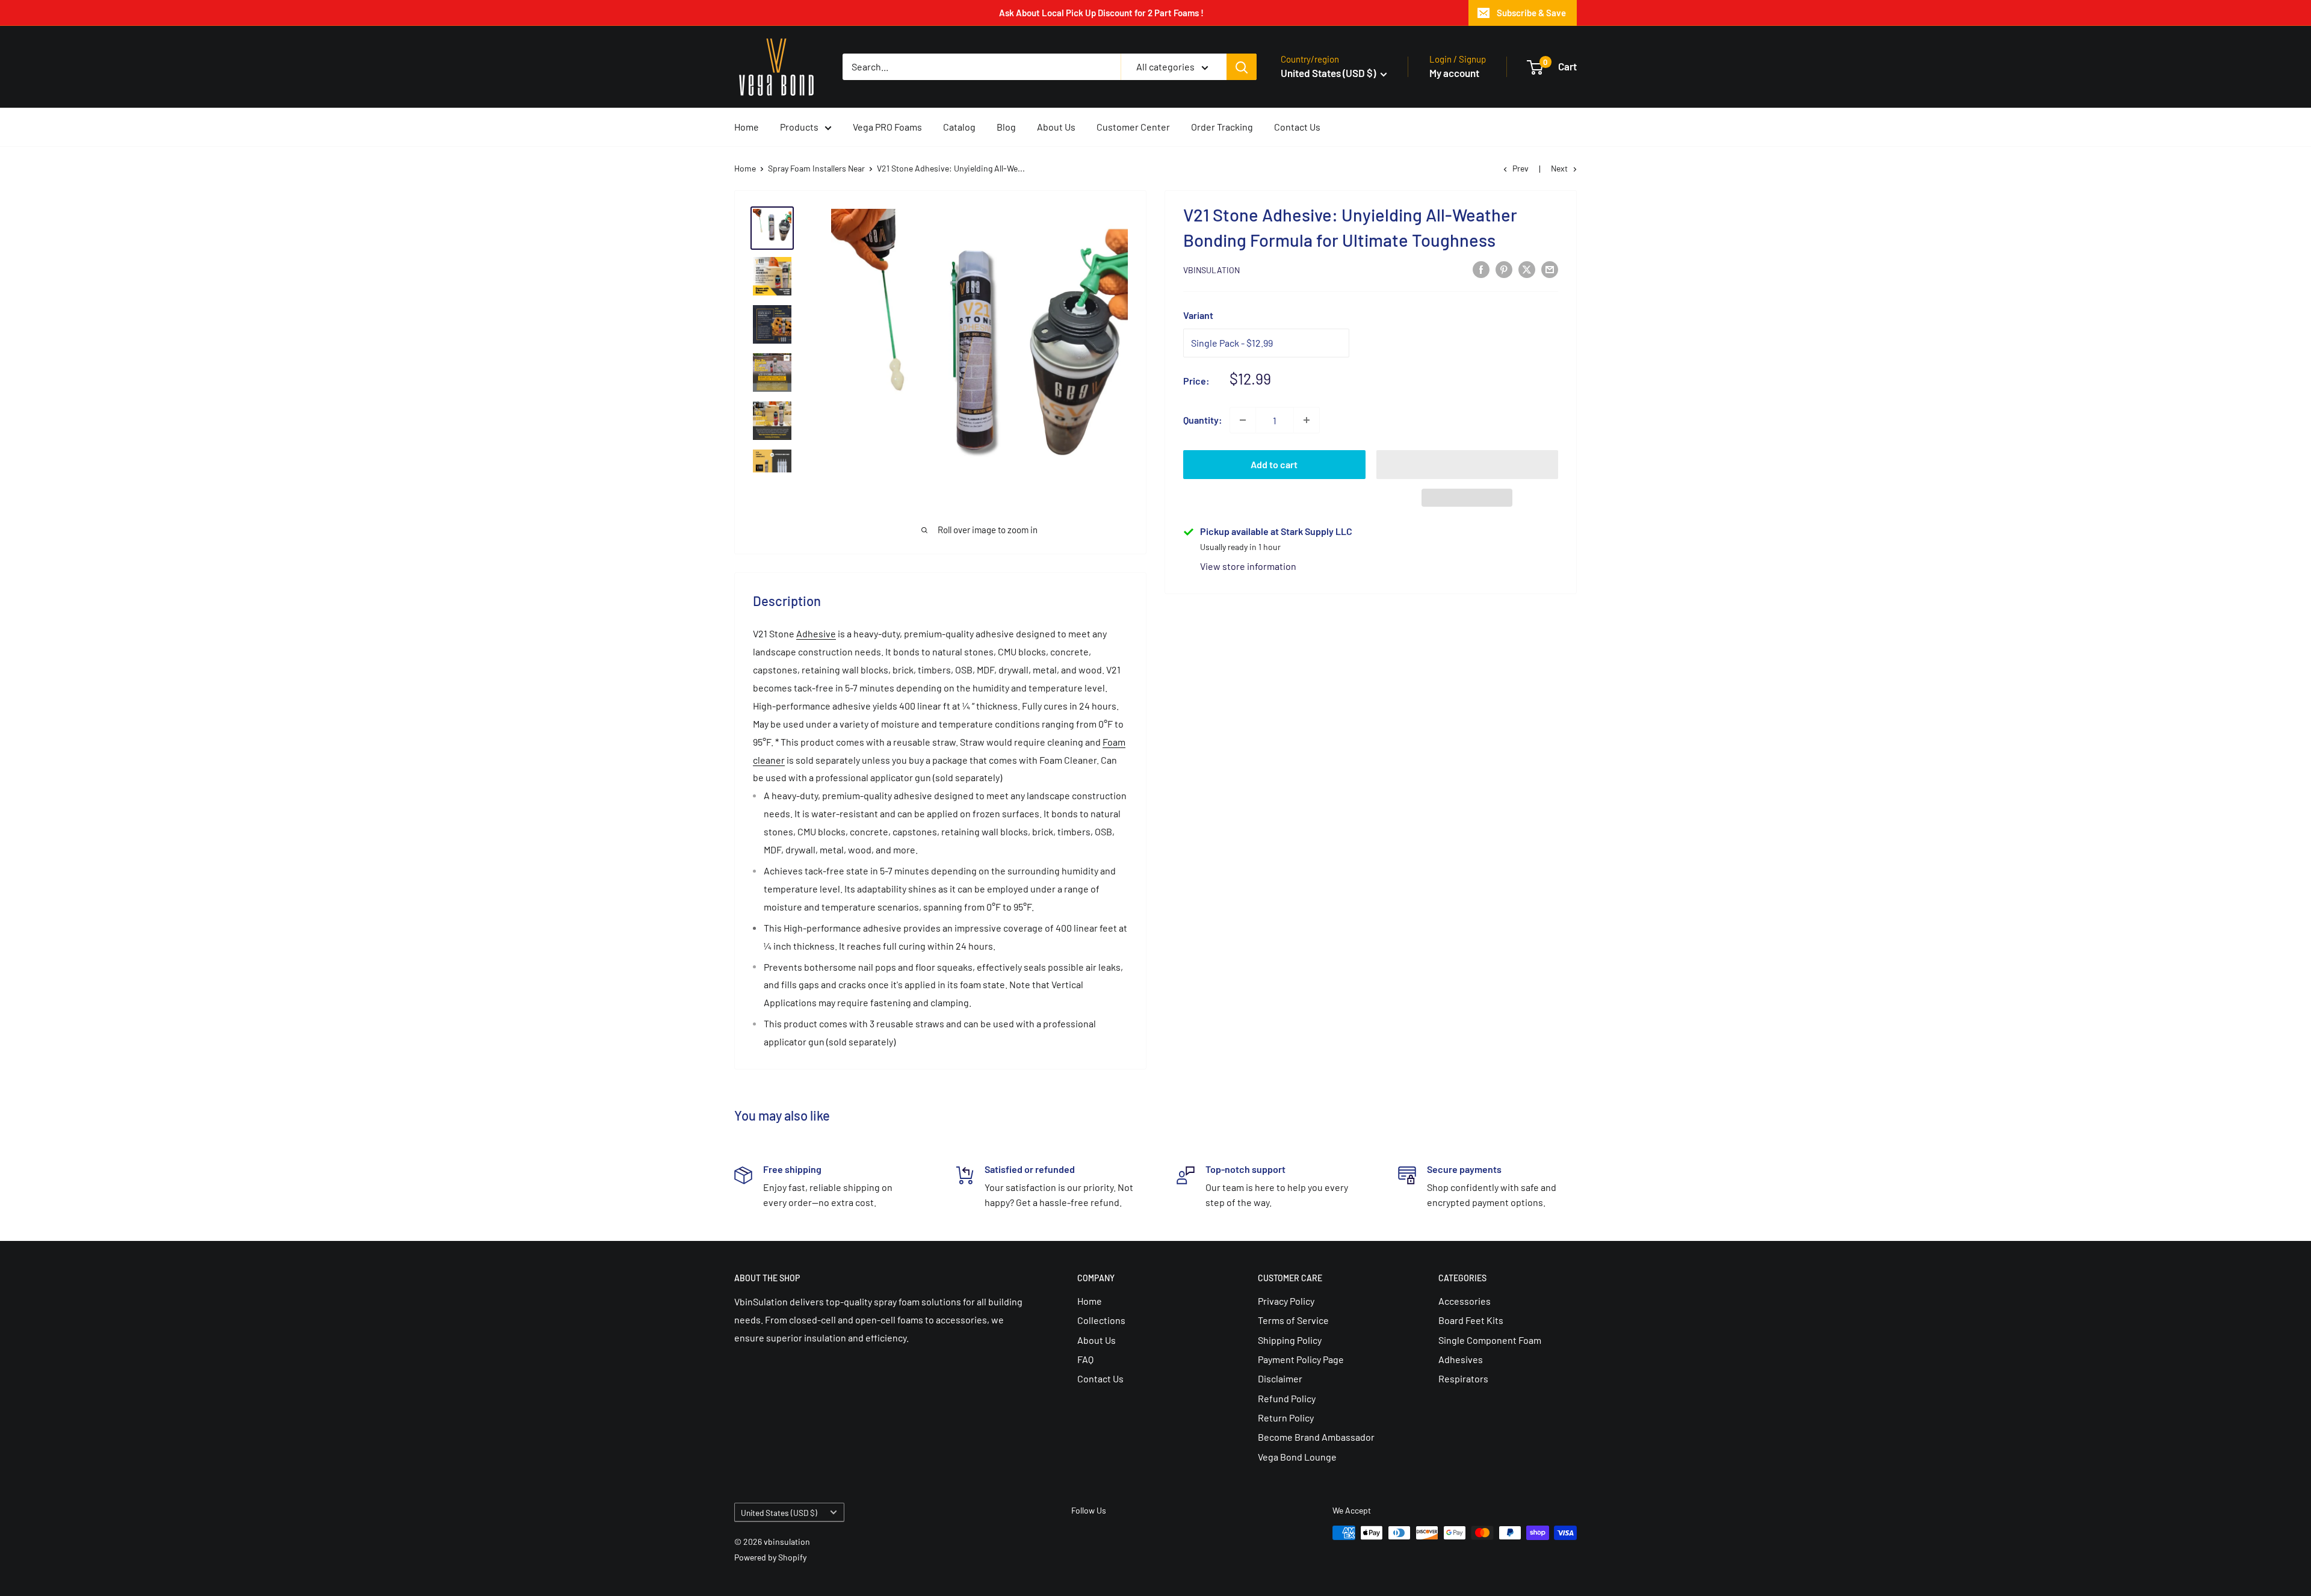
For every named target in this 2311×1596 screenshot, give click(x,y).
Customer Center (1133, 127)
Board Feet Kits (1471, 1320)
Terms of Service (1293, 1320)
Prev (1521, 168)
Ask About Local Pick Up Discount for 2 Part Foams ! (1101, 13)
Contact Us (1297, 127)
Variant (1198, 315)
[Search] (1242, 67)
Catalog (959, 127)
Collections (1101, 1320)
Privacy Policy (1286, 1301)
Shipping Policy (1290, 1340)
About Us (1056, 127)
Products (799, 127)
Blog (1006, 127)
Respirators (1463, 1378)
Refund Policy (1287, 1398)
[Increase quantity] (1307, 420)
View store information (1248, 566)
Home (747, 127)
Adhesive (816, 633)
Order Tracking (1222, 127)
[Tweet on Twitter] (1527, 269)
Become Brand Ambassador (1316, 1437)
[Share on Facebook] (1481, 269)
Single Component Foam (1490, 1340)
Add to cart (1274, 464)
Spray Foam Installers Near (816, 168)
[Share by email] (1550, 269)
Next (1559, 168)
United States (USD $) (779, 1513)
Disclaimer (1280, 1378)
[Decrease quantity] (1243, 420)
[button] (1468, 465)
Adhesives (1461, 1359)
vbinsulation (1211, 270)
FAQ (1085, 1359)
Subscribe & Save (1531, 13)
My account (1454, 73)
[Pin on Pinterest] (1504, 269)
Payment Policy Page (1301, 1359)
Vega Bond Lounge (1297, 1457)
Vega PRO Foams (887, 127)
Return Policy (1286, 1418)
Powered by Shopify (770, 1557)
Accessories (1465, 1301)
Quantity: (1203, 420)
